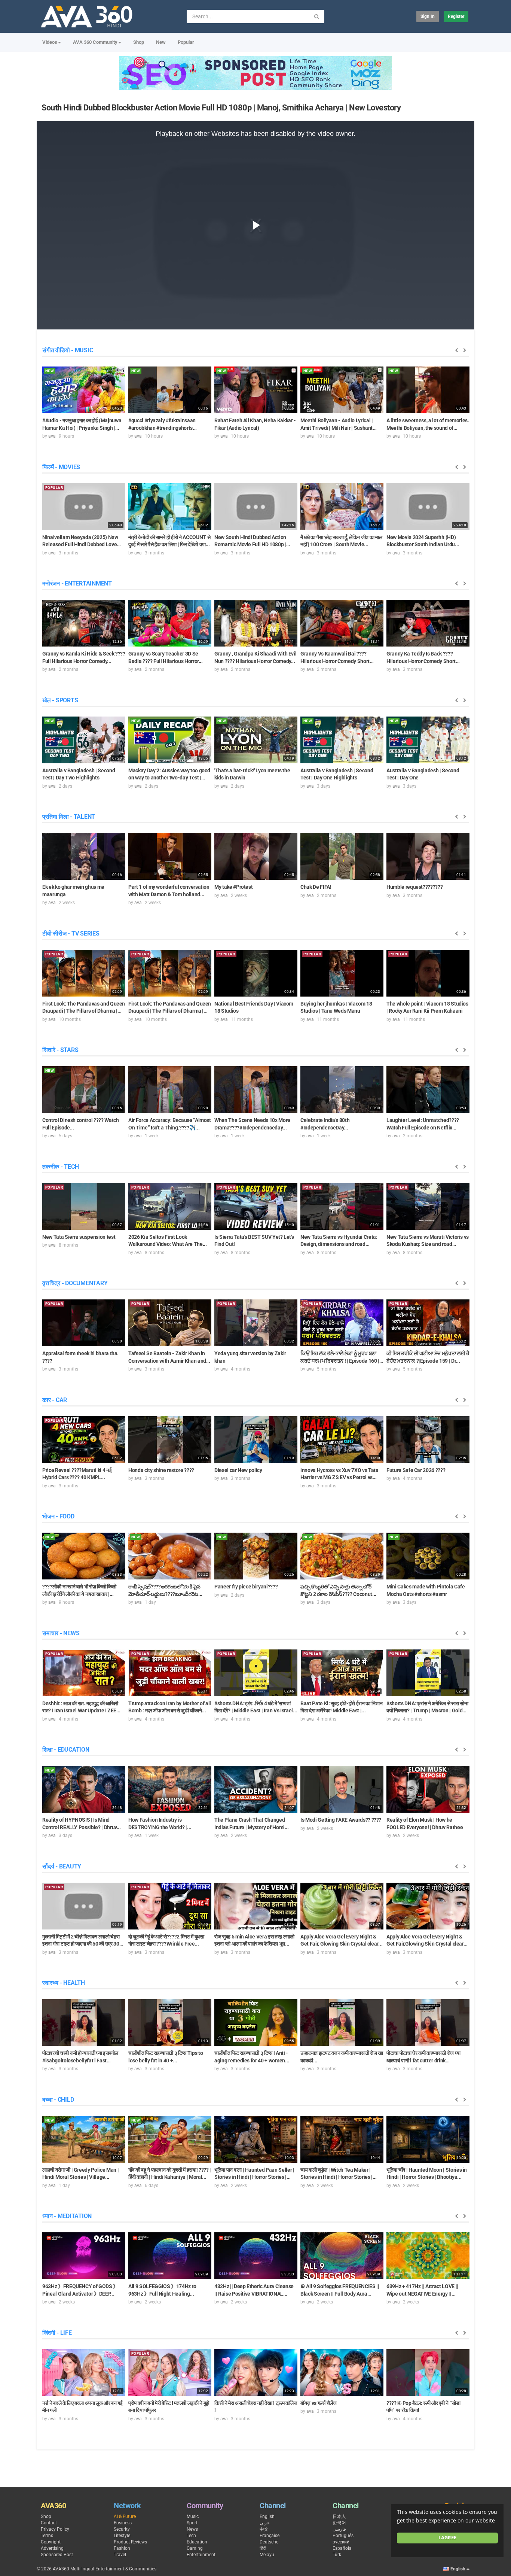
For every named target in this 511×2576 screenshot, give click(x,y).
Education (197, 2542)
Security (122, 2529)
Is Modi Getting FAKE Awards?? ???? (341, 1820)
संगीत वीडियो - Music (68, 350)
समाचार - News (61, 1633)
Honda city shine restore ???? (161, 1470)
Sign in (428, 16)
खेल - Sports (60, 700)
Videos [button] (50, 42)
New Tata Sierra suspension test (79, 1237)
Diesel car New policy (238, 1470)
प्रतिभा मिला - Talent (69, 817)
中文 (264, 2529)
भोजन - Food (58, 1516)
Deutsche (269, 2542)
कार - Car (55, 1400)
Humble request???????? (414, 887)
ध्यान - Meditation (67, 2216)
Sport (192, 2523)
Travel (120, 2555)
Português (343, 2536)
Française (270, 2536)
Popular (186, 42)
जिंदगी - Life (57, 2333)
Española (342, 2548)
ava (52, 436)
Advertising (52, 2548)
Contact (49, 2523)
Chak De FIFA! (316, 887)
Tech (191, 2536)
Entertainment (201, 2555)
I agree (447, 2538)
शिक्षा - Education (66, 1750)
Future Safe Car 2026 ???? (416, 1470)
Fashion (122, 2548)
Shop (139, 42)
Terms (47, 2536)
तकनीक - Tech (60, 1167)
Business (123, 2523)
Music (193, 2516)
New (161, 42)
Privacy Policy (55, 2529)
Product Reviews (130, 2542)
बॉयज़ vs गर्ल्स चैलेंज (318, 2403)
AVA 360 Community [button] (95, 42)
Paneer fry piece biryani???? (246, 1587)
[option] (84, 402)
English (267, 2516)
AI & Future (125, 2516)
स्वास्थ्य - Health (64, 1983)
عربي (265, 2523)
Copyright (51, 2542)
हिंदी (263, 2548)
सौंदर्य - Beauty (62, 1866)
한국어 (339, 2523)
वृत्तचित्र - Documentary (75, 1283)
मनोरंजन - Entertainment (77, 583)
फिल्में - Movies (61, 467)
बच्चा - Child (58, 2100)
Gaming (195, 2548)
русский (341, 2542)
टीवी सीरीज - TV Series (71, 933)
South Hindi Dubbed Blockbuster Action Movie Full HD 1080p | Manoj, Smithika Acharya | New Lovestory (221, 108)
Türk (337, 2555)
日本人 (339, 2516)
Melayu (267, 2555)
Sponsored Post (57, 2555)
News (192, 2529)
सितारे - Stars (60, 1050)
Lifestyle (122, 2536)
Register (456, 16)
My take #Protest (233, 887)
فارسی (339, 2529)
